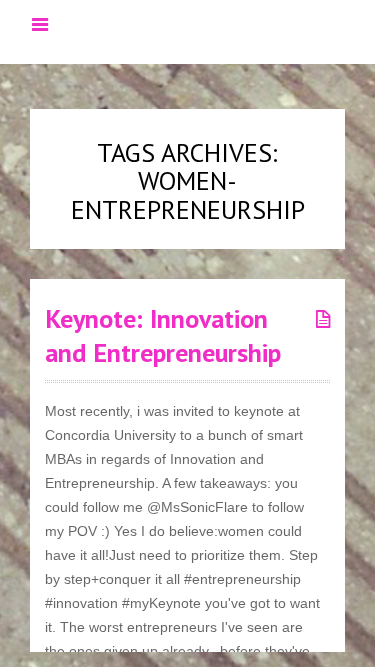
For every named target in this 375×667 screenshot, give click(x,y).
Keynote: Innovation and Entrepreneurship (163, 335)
